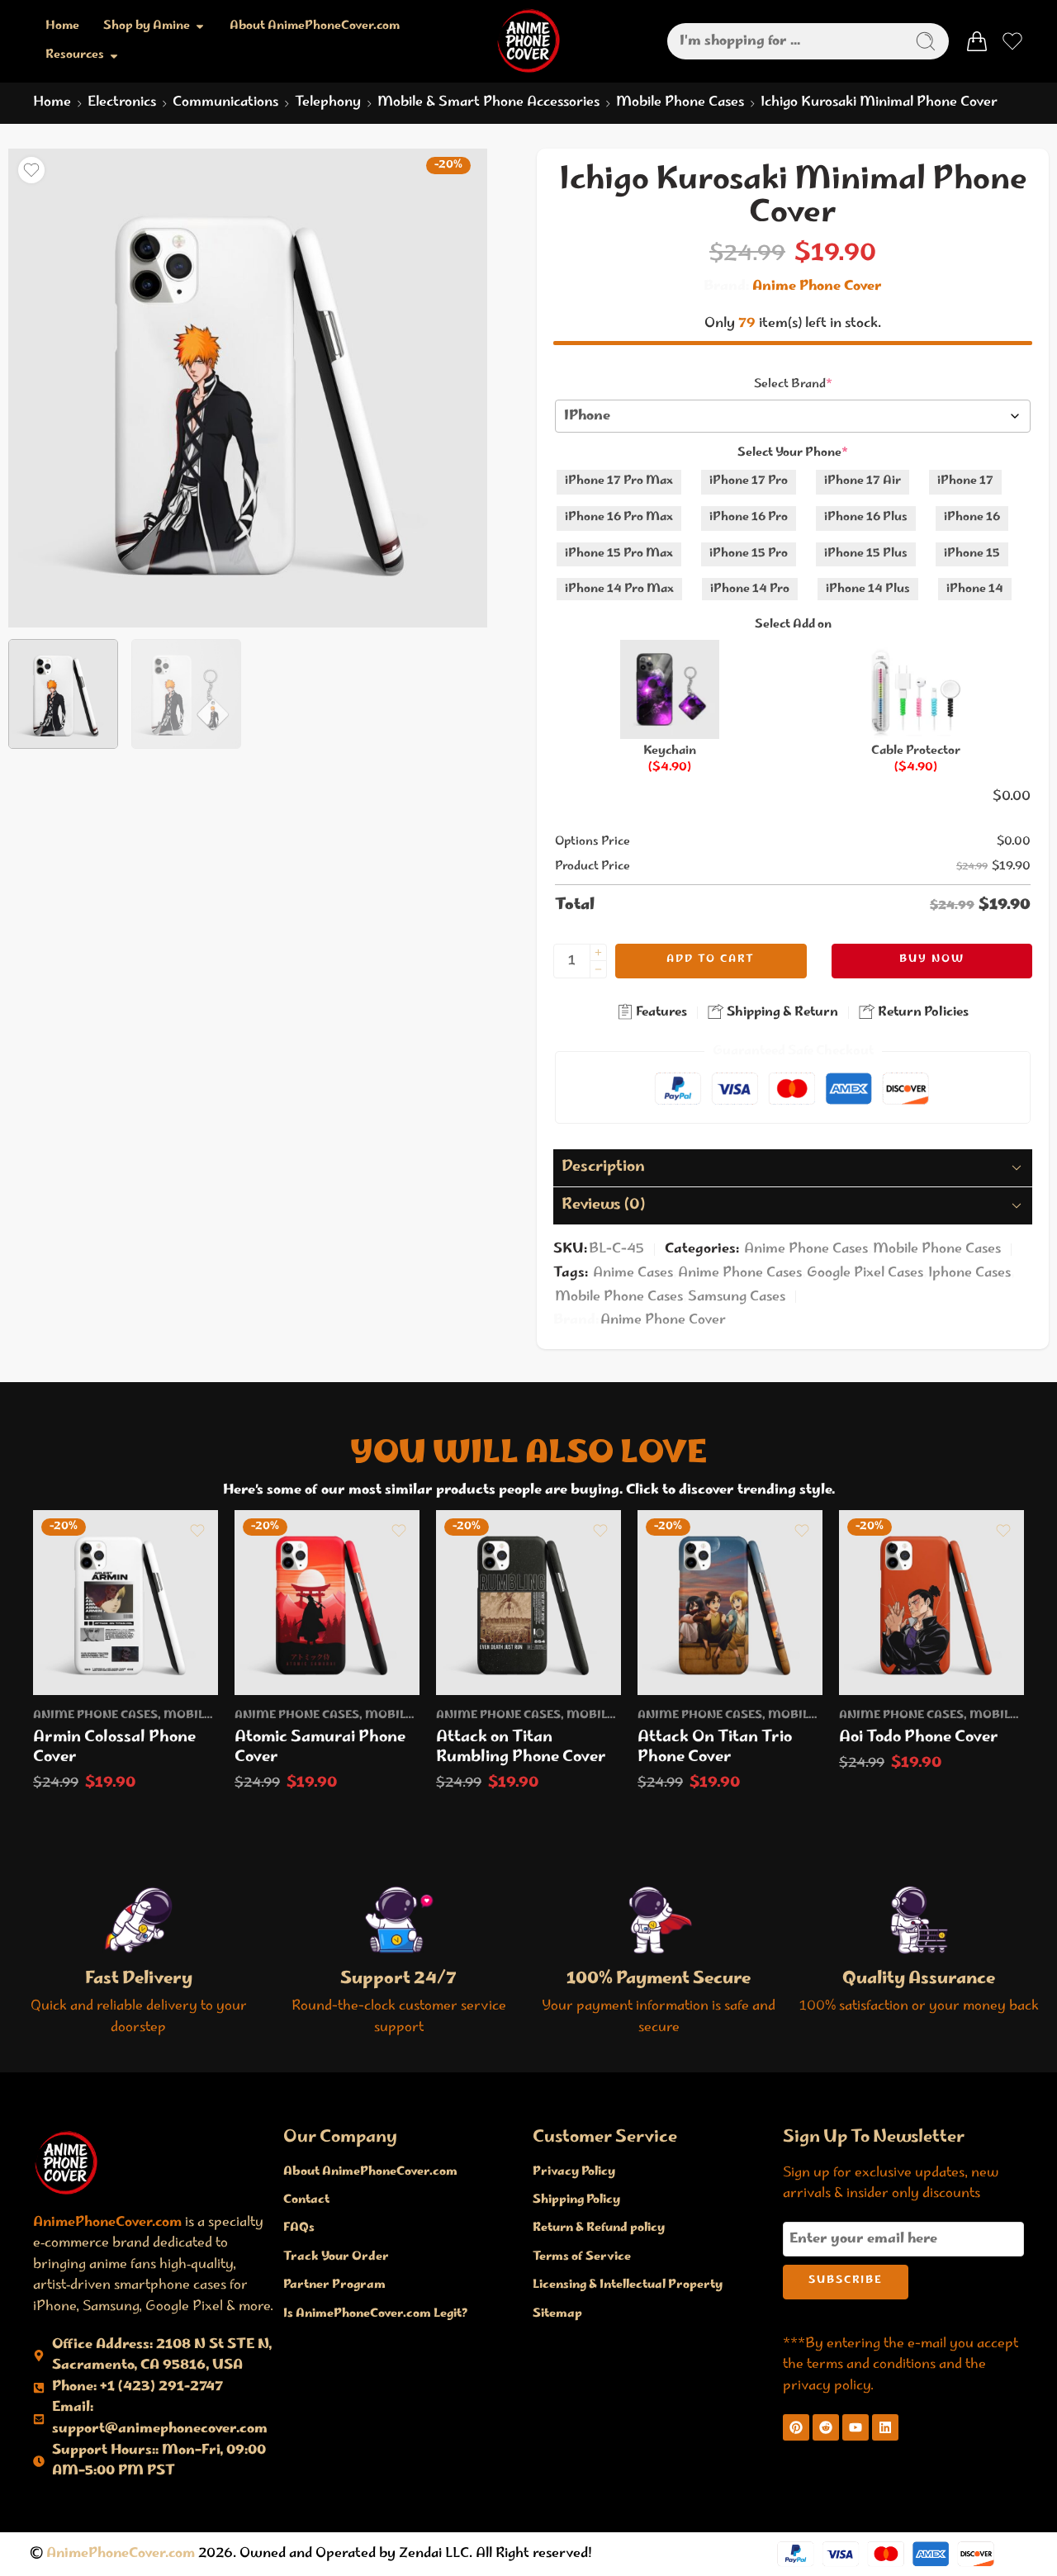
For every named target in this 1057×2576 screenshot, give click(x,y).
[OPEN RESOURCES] (114, 56)
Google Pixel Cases (865, 1273)
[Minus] (598, 970)
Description (603, 1167)
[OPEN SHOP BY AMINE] (200, 27)
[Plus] (598, 952)
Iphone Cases (969, 1273)
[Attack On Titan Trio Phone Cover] (730, 1603)
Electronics (122, 103)
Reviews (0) (603, 1205)
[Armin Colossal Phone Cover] (126, 1603)
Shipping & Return (781, 1013)
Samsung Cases (737, 1297)
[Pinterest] (796, 2427)
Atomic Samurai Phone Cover (320, 1748)
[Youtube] (856, 2427)
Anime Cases (633, 1273)
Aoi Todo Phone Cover (919, 1738)
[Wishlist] (31, 170)
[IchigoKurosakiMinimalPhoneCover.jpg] (248, 388)
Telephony (328, 103)
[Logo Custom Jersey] (66, 2162)
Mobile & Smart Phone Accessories (488, 103)
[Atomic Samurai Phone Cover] (327, 1603)
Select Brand (793, 385)
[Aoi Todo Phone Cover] (931, 1603)
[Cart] (977, 41)
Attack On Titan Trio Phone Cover (715, 1748)
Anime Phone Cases (806, 1249)
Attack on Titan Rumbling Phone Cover (521, 1748)
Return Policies (922, 1013)
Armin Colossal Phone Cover (114, 1748)
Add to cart (711, 960)
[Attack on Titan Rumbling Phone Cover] (528, 1603)
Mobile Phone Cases (680, 103)
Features (660, 1013)
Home (52, 103)
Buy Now (932, 960)
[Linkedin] (885, 2427)
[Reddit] (826, 2427)
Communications (225, 103)
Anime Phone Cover (817, 287)
